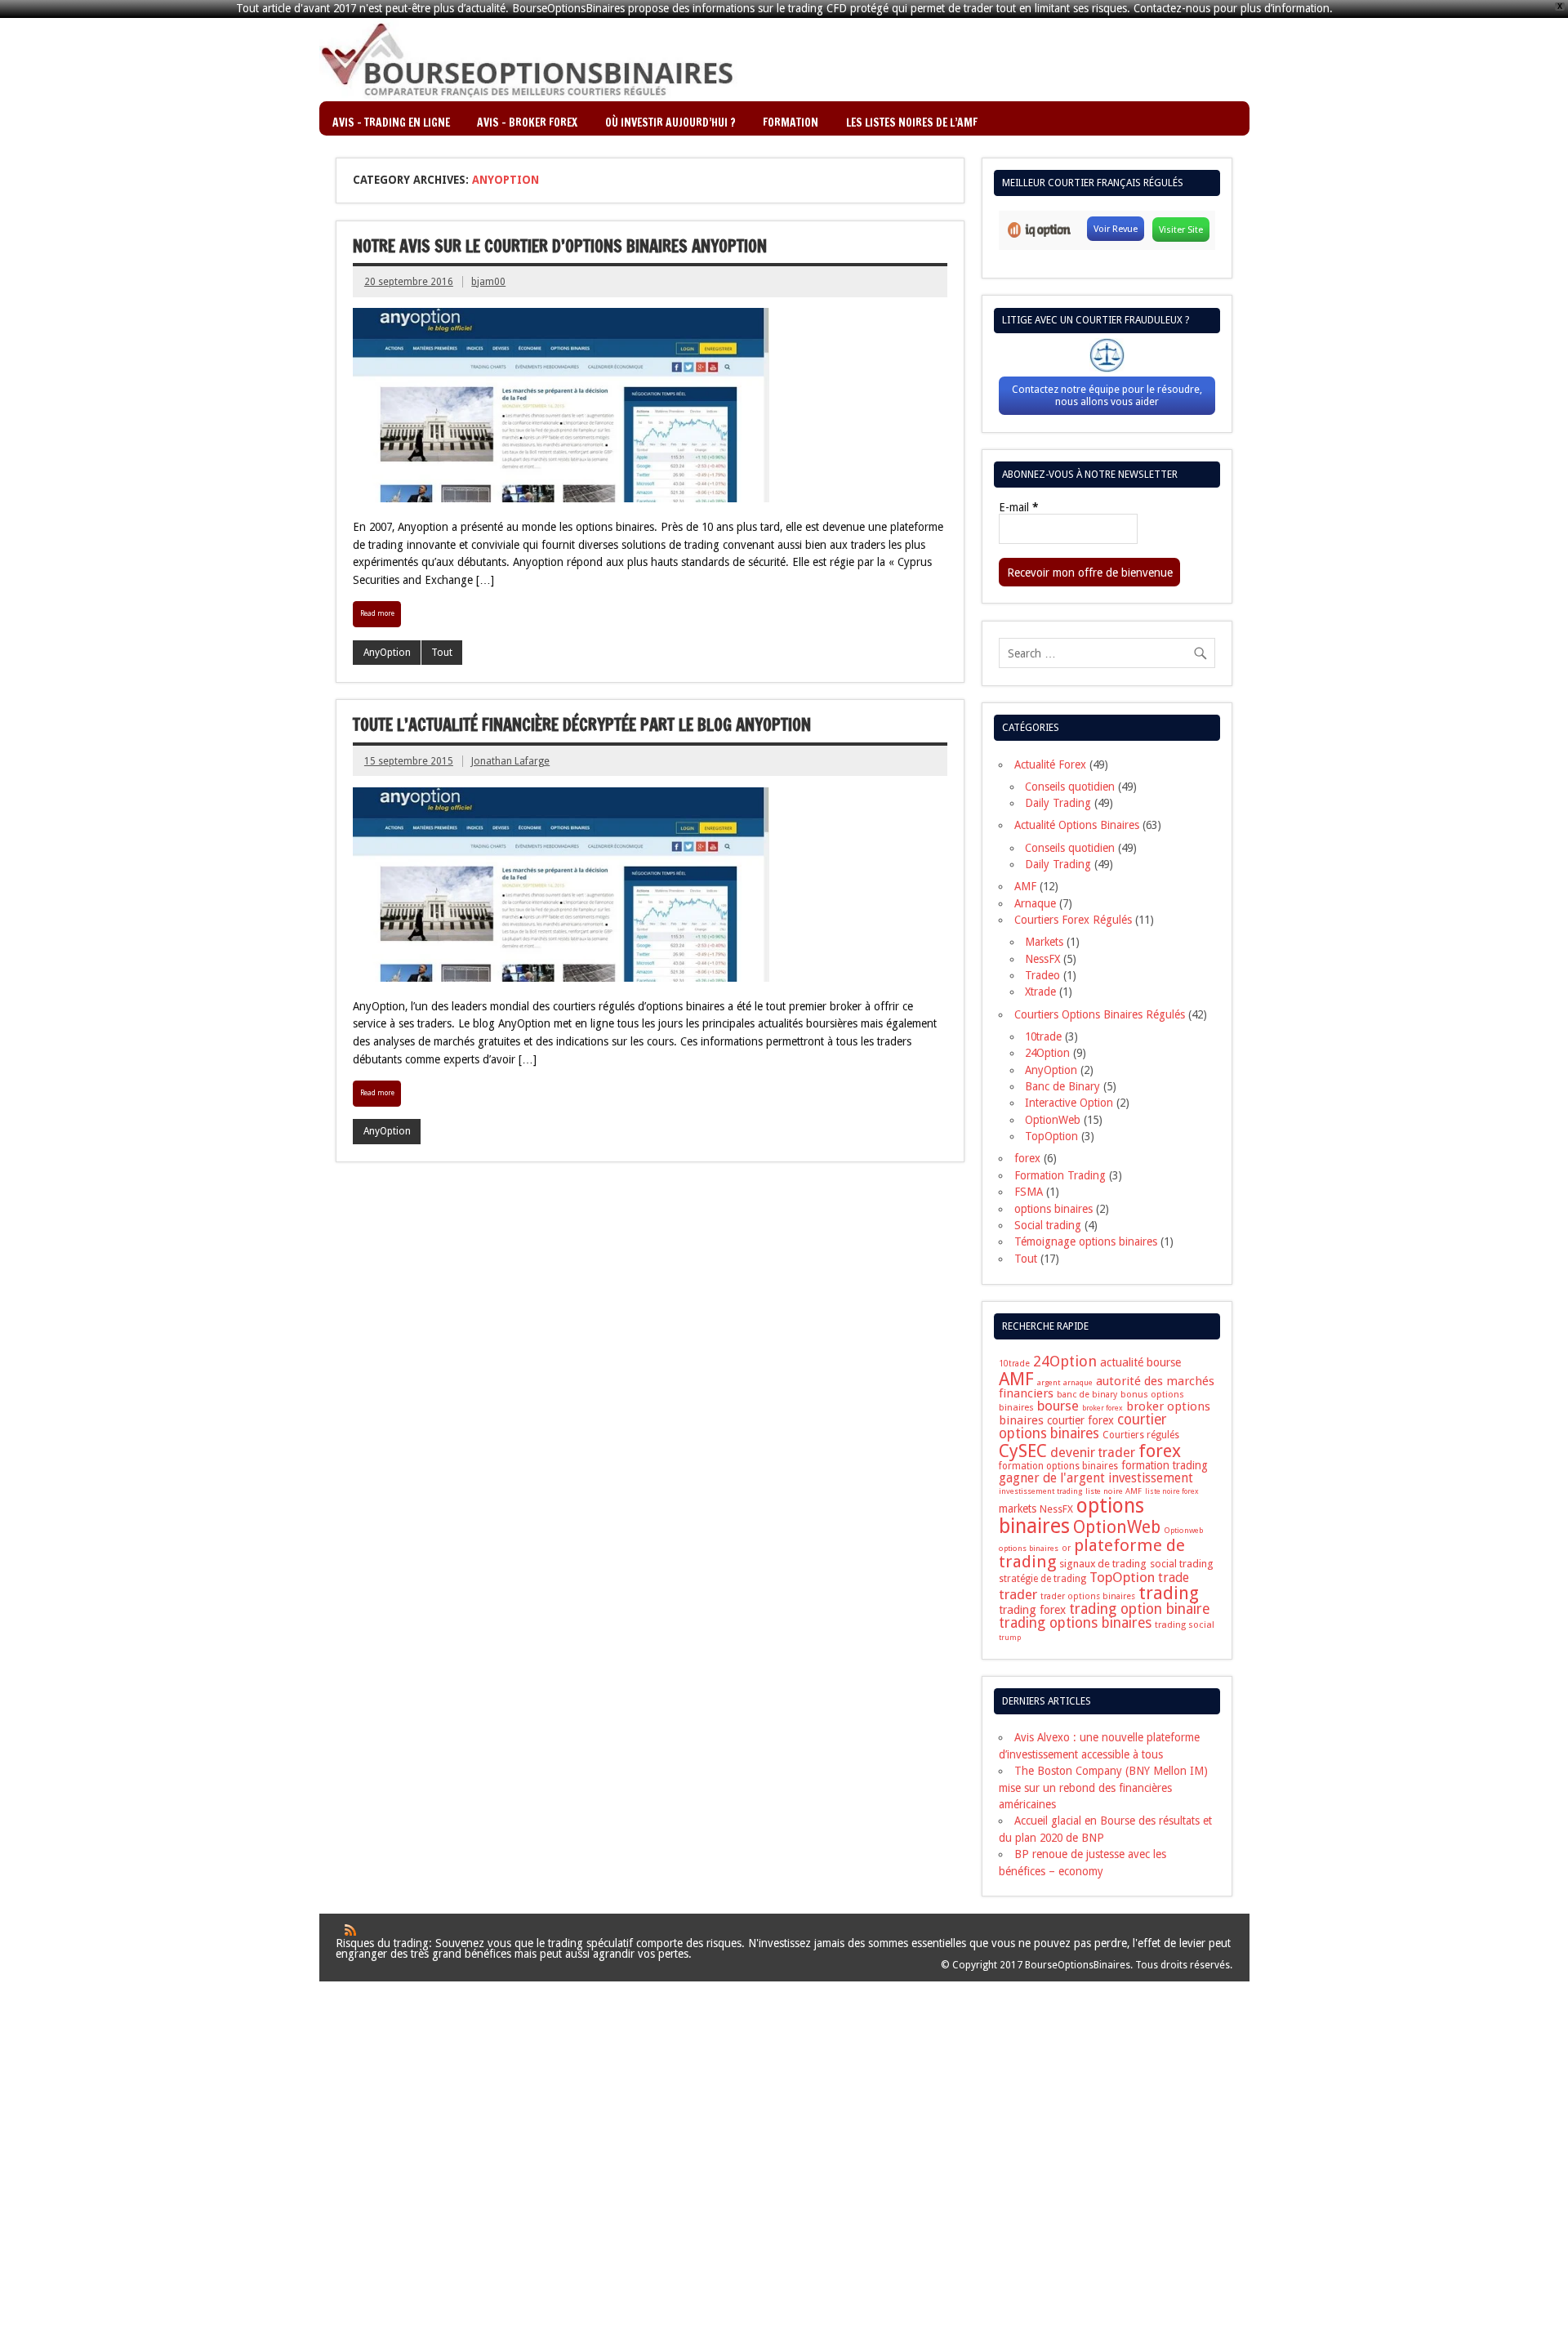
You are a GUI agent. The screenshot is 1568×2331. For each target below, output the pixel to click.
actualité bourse (1140, 1362)
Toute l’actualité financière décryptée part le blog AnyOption (582, 725)
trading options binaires (1075, 1623)
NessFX (1042, 959)
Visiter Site (1181, 230)
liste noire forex (1172, 1491)
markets (1018, 1509)
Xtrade (1040, 992)
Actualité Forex (1050, 764)
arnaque (1078, 1382)
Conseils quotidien (1070, 787)
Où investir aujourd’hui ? (670, 122)
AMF (1025, 886)
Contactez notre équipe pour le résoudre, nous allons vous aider (1107, 395)
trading (1169, 1593)
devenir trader (1093, 1453)
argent (1049, 1382)
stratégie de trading (1042, 1579)
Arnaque (1035, 903)
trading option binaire (1140, 1609)
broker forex (1102, 1408)
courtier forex (1080, 1420)
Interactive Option (1069, 1103)
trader (1018, 1594)
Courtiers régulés (1141, 1435)
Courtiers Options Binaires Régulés (1100, 1014)
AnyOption (387, 653)
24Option (1047, 1053)
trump (1010, 1638)
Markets (1044, 942)
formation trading (1165, 1465)
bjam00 (488, 282)
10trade (1043, 1036)
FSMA (1029, 1192)
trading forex (1032, 1610)
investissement (1151, 1478)
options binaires (1053, 1209)
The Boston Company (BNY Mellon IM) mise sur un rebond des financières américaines (1103, 1787)
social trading (1182, 1564)
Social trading (1048, 1225)
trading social (1185, 1625)
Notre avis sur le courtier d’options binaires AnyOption (560, 246)
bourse (1058, 1406)
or (1066, 1548)
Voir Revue (1116, 229)
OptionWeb (1053, 1120)
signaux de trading (1103, 1564)
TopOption (1051, 1136)
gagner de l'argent (1052, 1478)
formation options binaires (1058, 1466)
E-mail (1018, 508)
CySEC (1023, 1451)
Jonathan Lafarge (510, 761)
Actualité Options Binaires (1077, 825)
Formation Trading (1060, 1175)
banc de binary (1087, 1395)
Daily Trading (1058, 803)
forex (1027, 1158)
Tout (442, 653)
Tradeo (1042, 975)
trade (1174, 1578)
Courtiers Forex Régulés (1073, 920)
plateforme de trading (1092, 1554)
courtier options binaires (1082, 1426)
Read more (377, 613)
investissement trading (1040, 1491)
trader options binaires (1088, 1596)
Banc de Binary (1062, 1086)
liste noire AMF (1114, 1491)
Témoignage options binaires (1086, 1241)
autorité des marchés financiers (1107, 1387)
